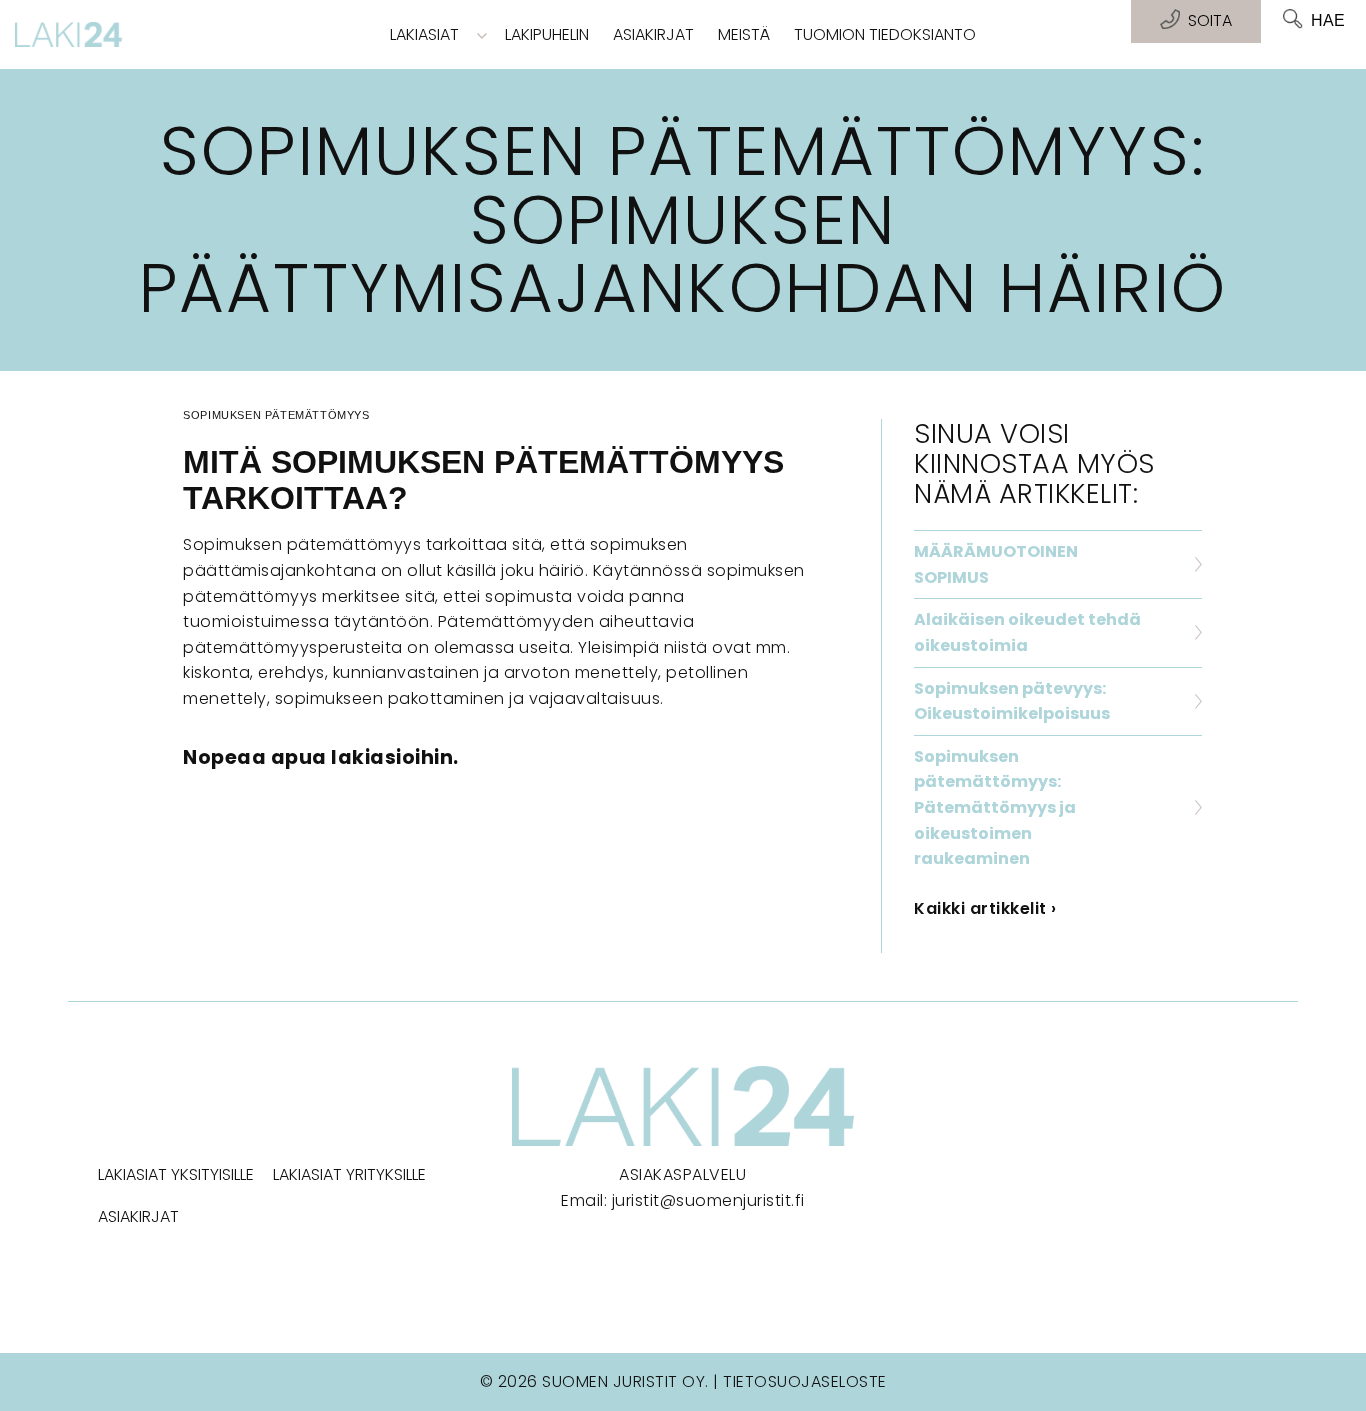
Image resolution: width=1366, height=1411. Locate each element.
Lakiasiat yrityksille (349, 1174)
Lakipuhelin (547, 34)
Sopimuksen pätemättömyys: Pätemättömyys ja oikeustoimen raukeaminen (995, 807)
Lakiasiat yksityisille (176, 1174)
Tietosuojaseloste (805, 1381)
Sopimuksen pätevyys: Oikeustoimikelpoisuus (1012, 701)
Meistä (744, 34)
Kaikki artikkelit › (985, 908)
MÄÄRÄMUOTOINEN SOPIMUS (996, 564)
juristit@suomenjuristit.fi (708, 1200)
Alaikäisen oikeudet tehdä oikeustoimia (1027, 632)
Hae (1328, 20)
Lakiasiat (424, 34)
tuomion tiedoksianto (885, 34)
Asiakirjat (653, 34)
